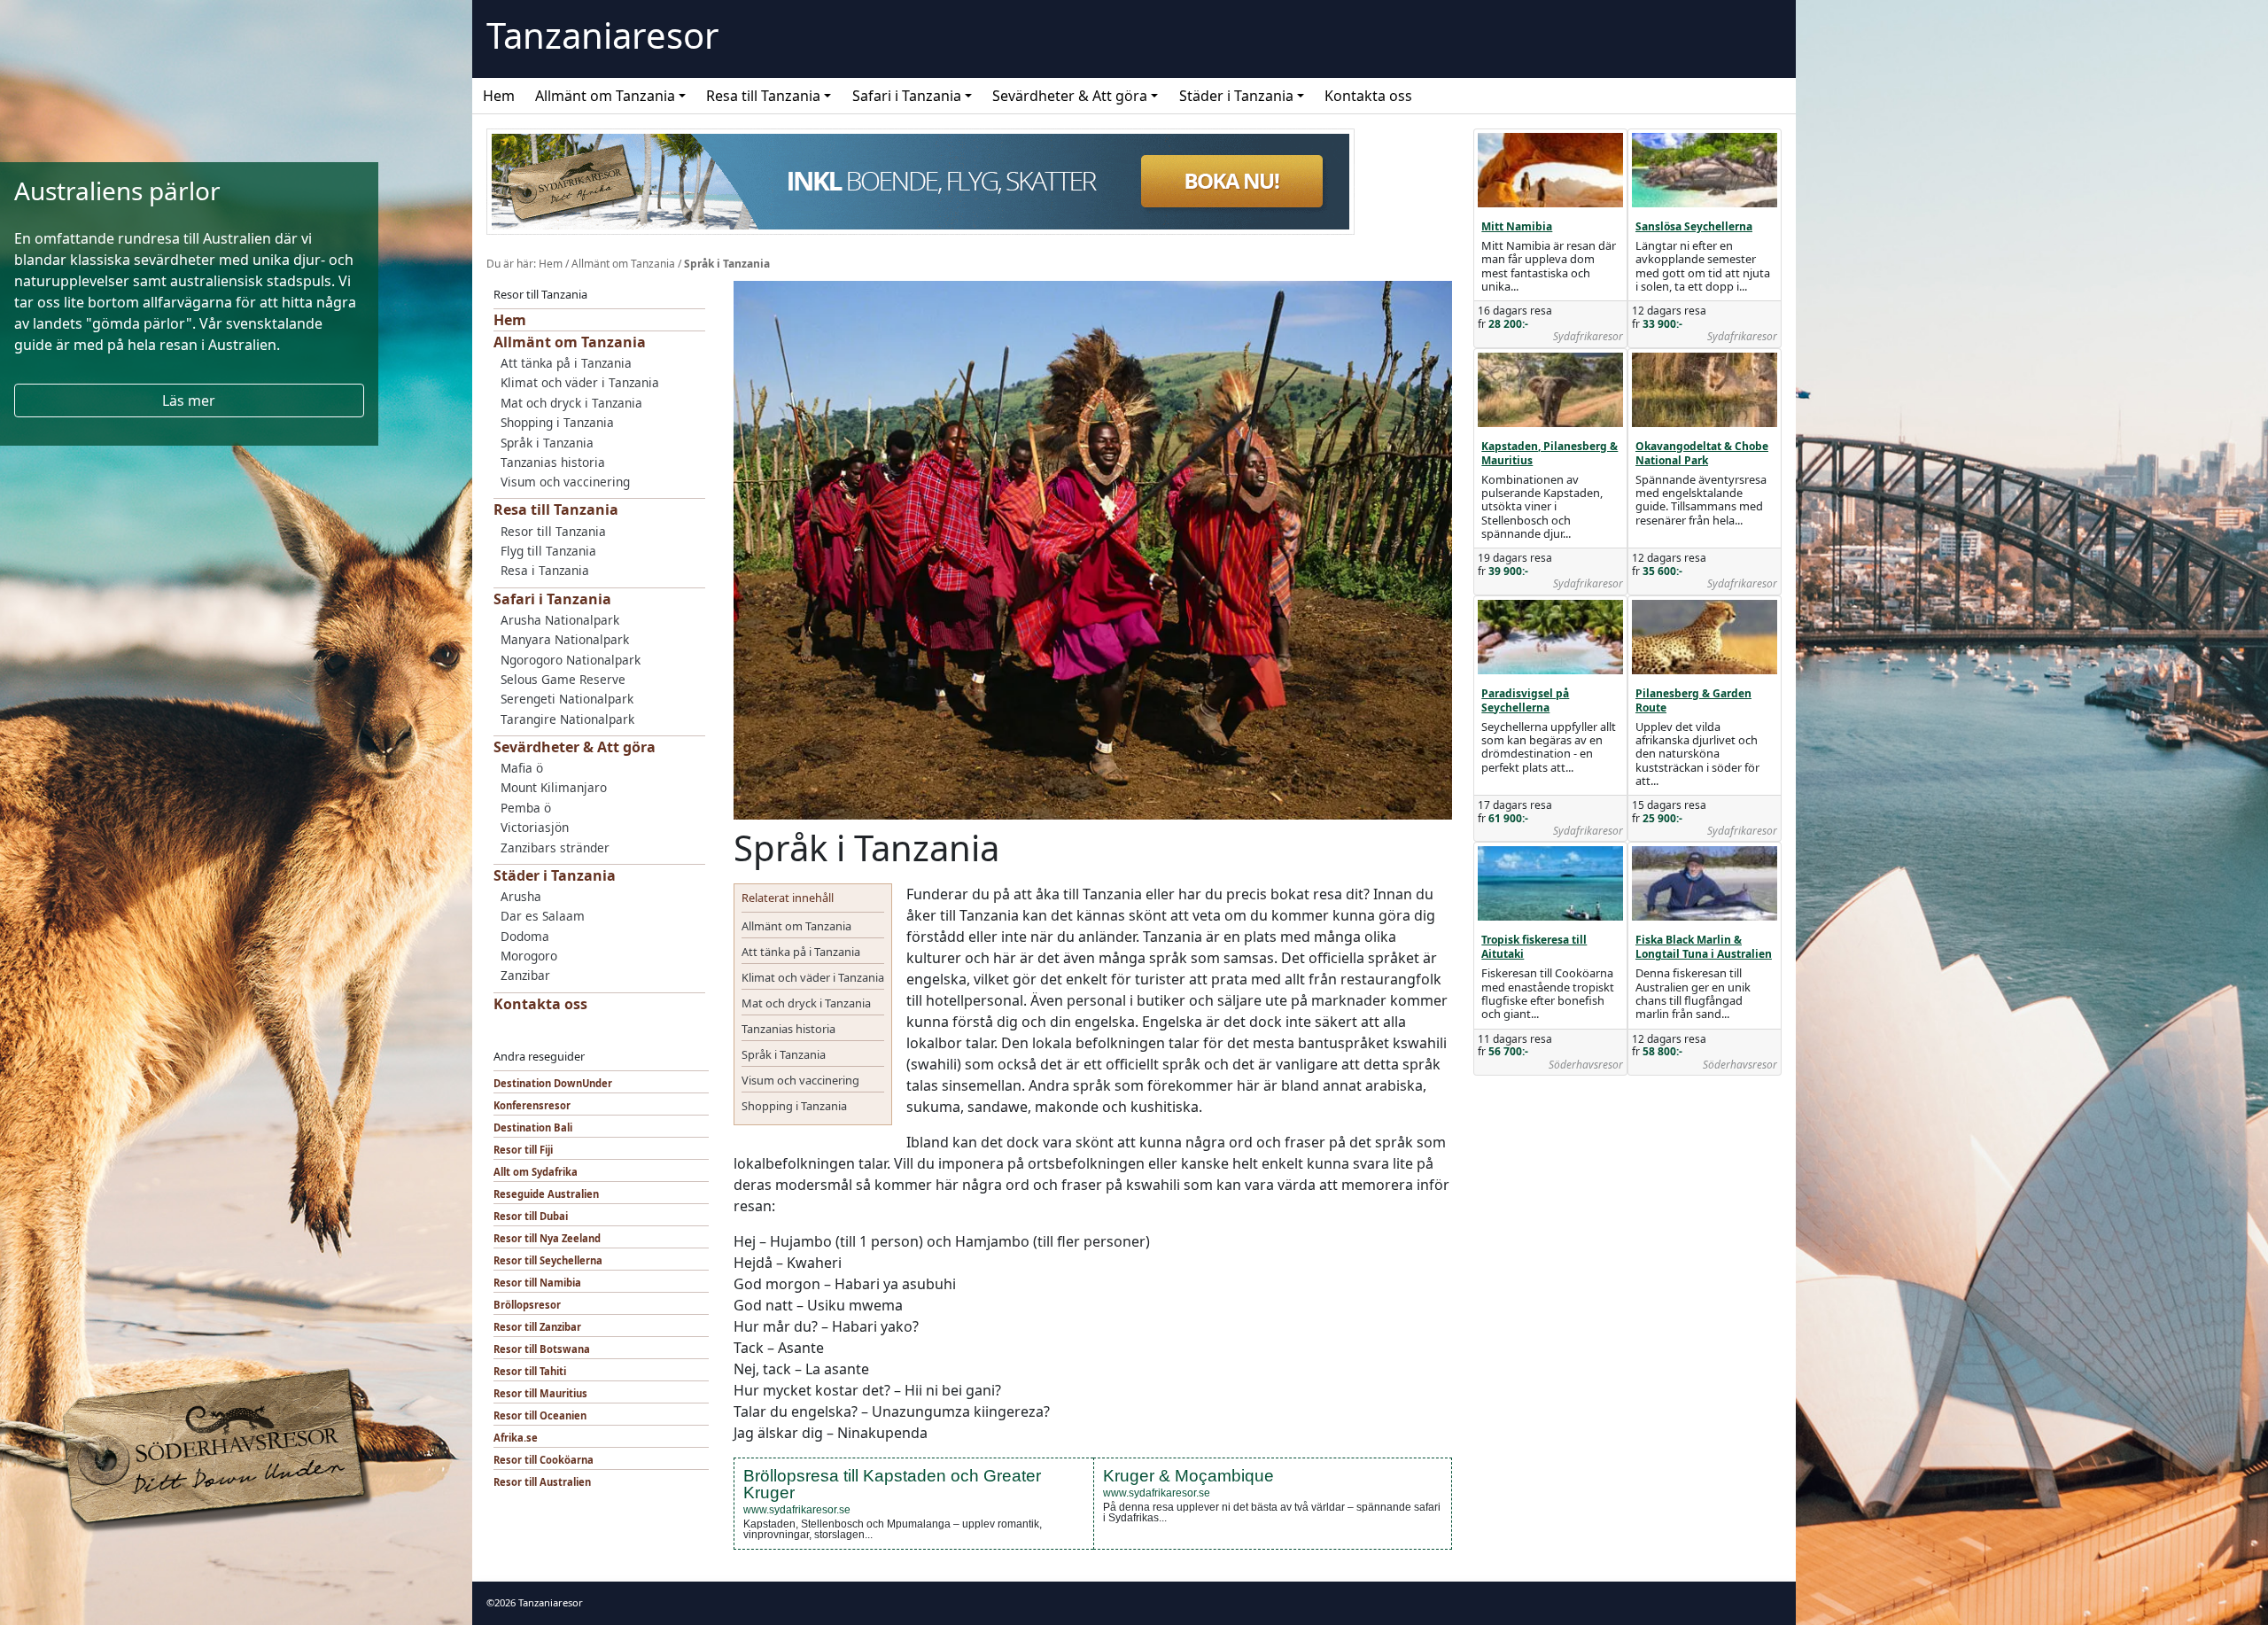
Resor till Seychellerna (548, 1260)
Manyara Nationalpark (565, 639)
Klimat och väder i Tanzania (580, 382)
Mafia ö (522, 768)
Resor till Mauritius (540, 1393)
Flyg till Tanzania (548, 551)
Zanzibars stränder (555, 847)
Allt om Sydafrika (536, 1172)
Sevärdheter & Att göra (1070, 96)
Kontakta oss (1368, 96)
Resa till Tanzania (763, 96)
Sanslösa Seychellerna (1694, 226)
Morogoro (529, 956)
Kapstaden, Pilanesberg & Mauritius (1550, 453)
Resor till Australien (542, 1482)
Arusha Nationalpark (560, 620)
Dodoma (525, 936)
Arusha (521, 896)
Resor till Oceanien (540, 1415)
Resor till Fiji (523, 1150)
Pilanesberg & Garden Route (1693, 700)
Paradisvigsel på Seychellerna (1525, 700)
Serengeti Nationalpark (567, 699)
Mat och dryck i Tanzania (571, 403)
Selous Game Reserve (563, 679)
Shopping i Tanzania (557, 422)
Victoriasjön (535, 827)
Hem (499, 96)
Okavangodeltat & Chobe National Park (1702, 453)
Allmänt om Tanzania (605, 96)
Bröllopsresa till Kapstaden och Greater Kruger (892, 1484)
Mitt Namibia (1517, 226)
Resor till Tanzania (553, 531)
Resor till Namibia (537, 1283)
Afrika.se (516, 1438)
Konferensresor (532, 1105)
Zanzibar (525, 975)
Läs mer (189, 400)
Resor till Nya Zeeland (547, 1238)
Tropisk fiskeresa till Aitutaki (1534, 947)
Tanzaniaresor (603, 35)
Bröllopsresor (527, 1305)
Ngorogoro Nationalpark (571, 660)
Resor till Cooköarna (544, 1460)
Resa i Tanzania (545, 570)
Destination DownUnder (553, 1083)
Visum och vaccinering (565, 482)
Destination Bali (533, 1127)
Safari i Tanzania (907, 96)
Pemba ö (526, 808)
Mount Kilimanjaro (554, 787)
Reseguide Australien (546, 1194)
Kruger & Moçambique (1188, 1476)
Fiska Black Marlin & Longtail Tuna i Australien (1704, 947)
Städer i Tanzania (1236, 96)
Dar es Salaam (543, 916)
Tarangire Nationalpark (567, 719)
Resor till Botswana (542, 1349)
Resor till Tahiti (530, 1371)
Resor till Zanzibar (537, 1327)
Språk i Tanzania (547, 443)
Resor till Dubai (531, 1216)
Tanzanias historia (553, 462)
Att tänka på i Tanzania (566, 363)
